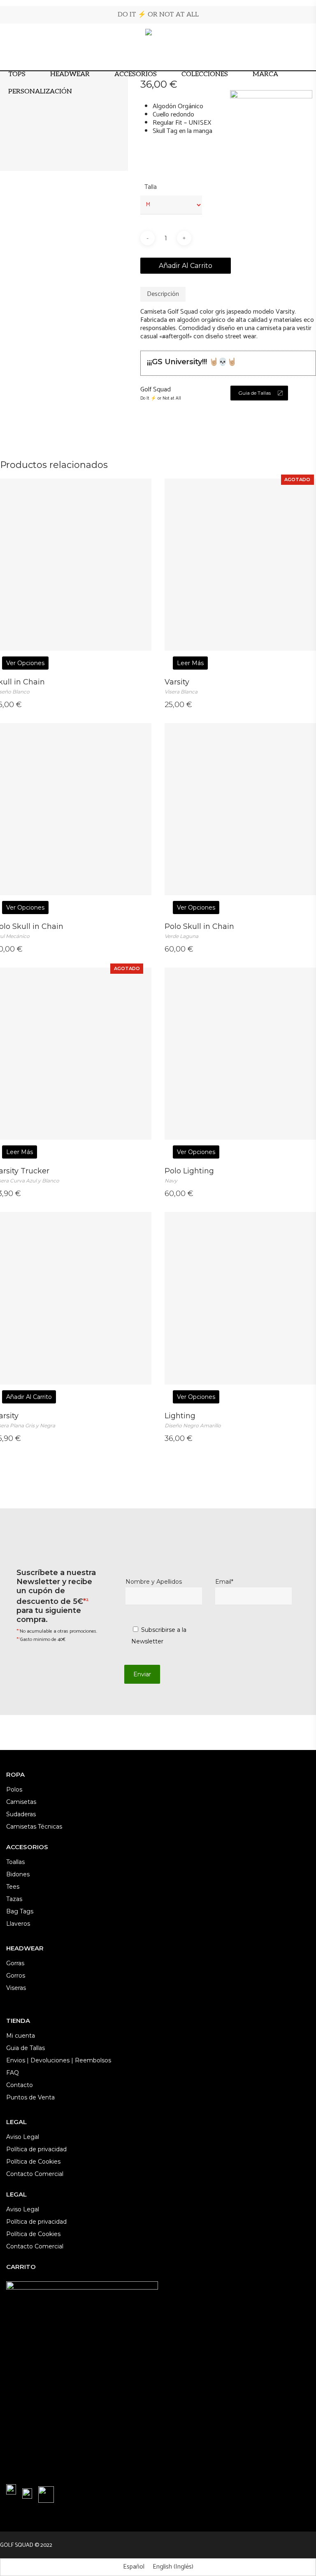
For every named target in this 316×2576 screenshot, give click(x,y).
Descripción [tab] (163, 294)
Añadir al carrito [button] (29, 1397)
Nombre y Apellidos (154, 1582)
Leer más (190, 663)
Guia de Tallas (26, 2048)
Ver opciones (25, 663)
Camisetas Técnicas (34, 1827)
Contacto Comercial (35, 2174)
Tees (13, 1887)
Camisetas (21, 1802)
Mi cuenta (21, 2036)
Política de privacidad (36, 2149)
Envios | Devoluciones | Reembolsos (59, 2060)
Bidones (18, 1874)
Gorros (16, 1976)
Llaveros (18, 1924)
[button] (259, 393)
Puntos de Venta (30, 2097)
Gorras (15, 1963)
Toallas (15, 1862)
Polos (14, 1789)
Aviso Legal (23, 2137)
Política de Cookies (33, 2162)
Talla (151, 187)
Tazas (14, 1899)
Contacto (20, 2085)
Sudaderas (21, 1814)
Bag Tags (20, 1911)
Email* (224, 1582)
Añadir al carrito (186, 266)
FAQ (13, 2073)
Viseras (16, 1988)
